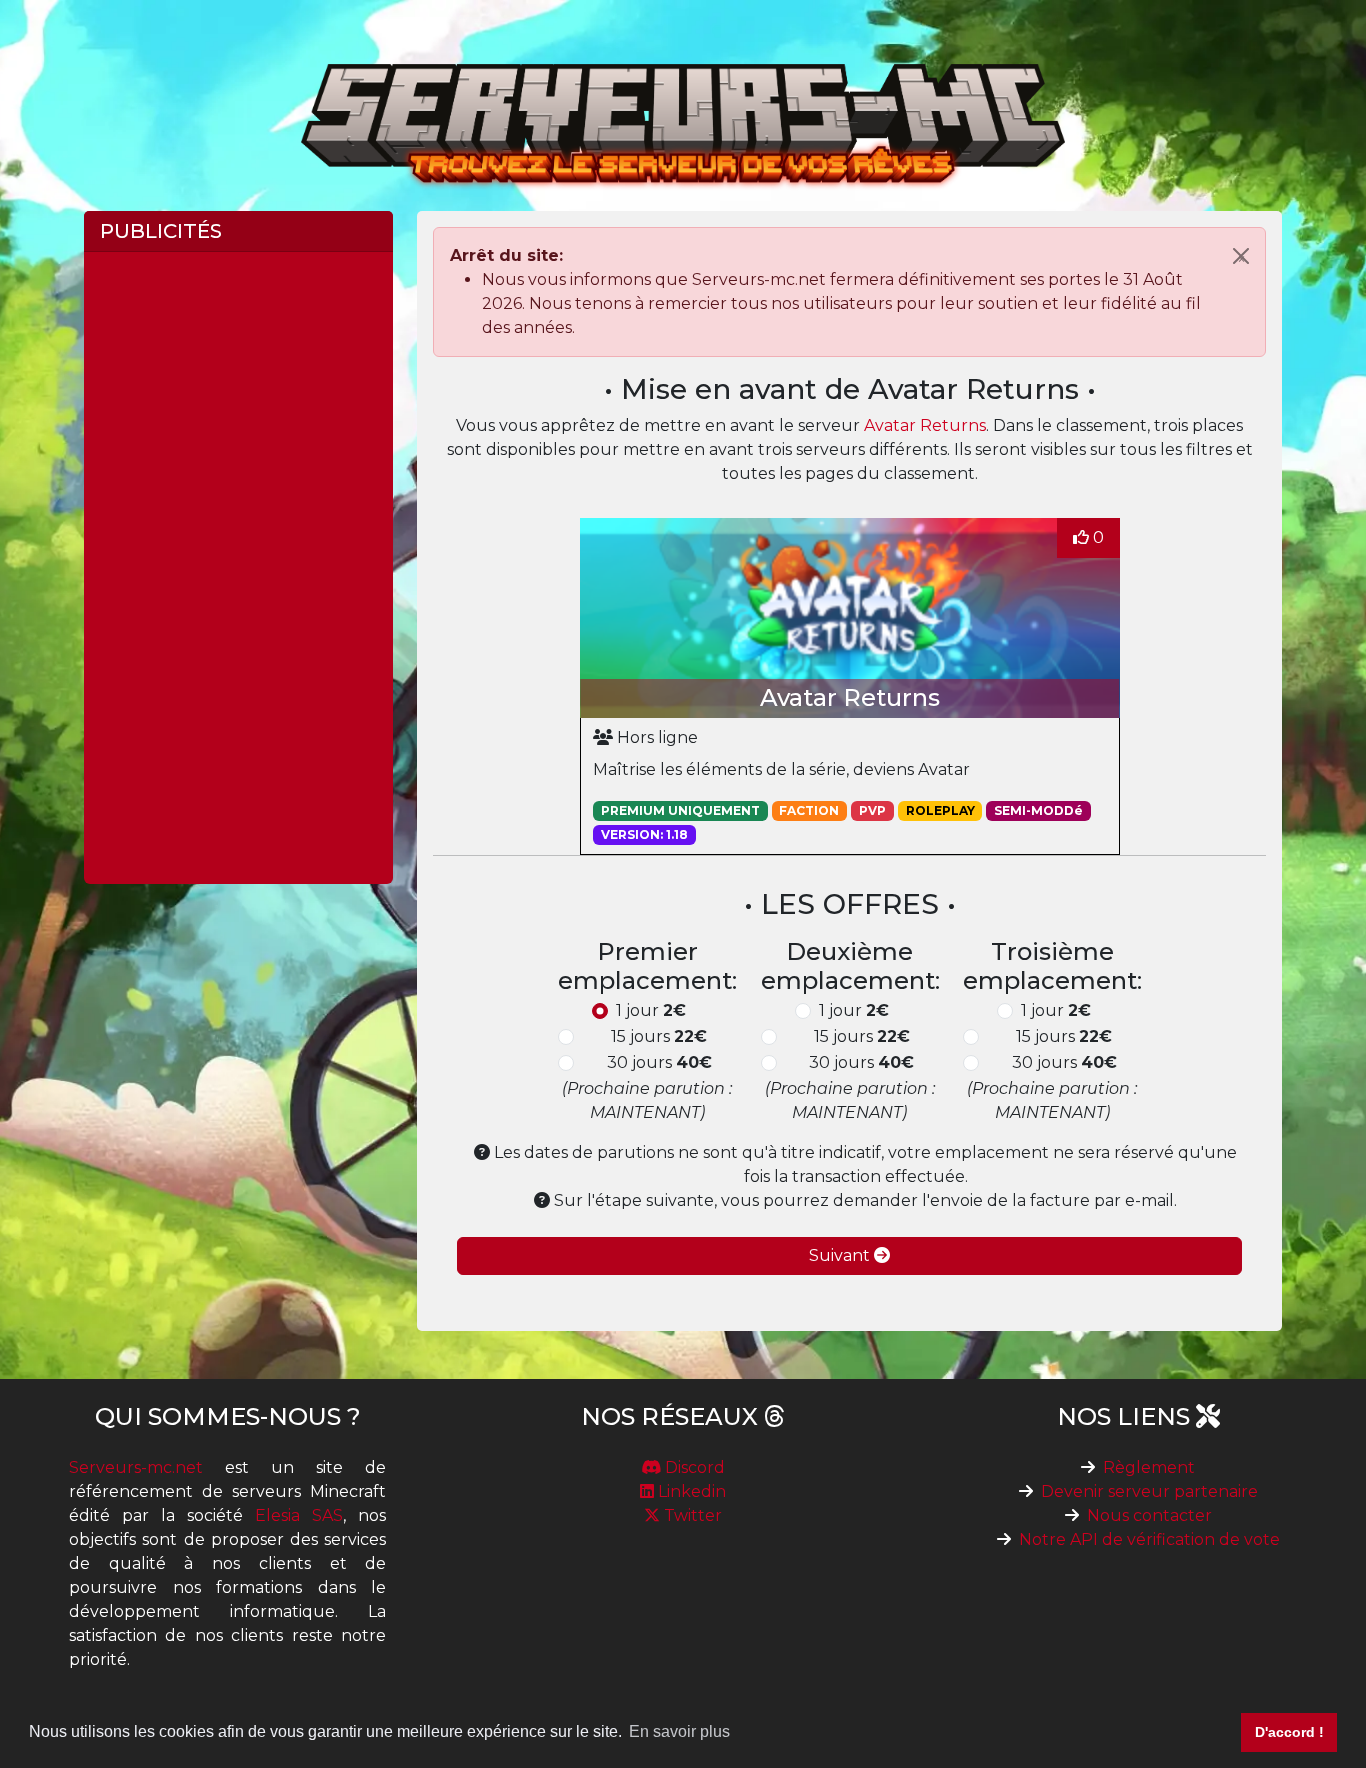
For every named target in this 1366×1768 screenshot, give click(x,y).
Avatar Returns (925, 425)
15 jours (659, 1036)
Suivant (841, 1255)
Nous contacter (1149, 1515)
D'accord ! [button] (1289, 1732)
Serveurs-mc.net (136, 1467)
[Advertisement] (239, 568)
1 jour (651, 1010)
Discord (693, 1467)
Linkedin (690, 1491)
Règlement (1149, 1467)
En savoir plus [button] (679, 1731)
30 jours (659, 1062)
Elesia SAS (299, 1515)
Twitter (691, 1515)
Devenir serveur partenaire (1149, 1491)
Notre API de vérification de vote (1149, 1539)
